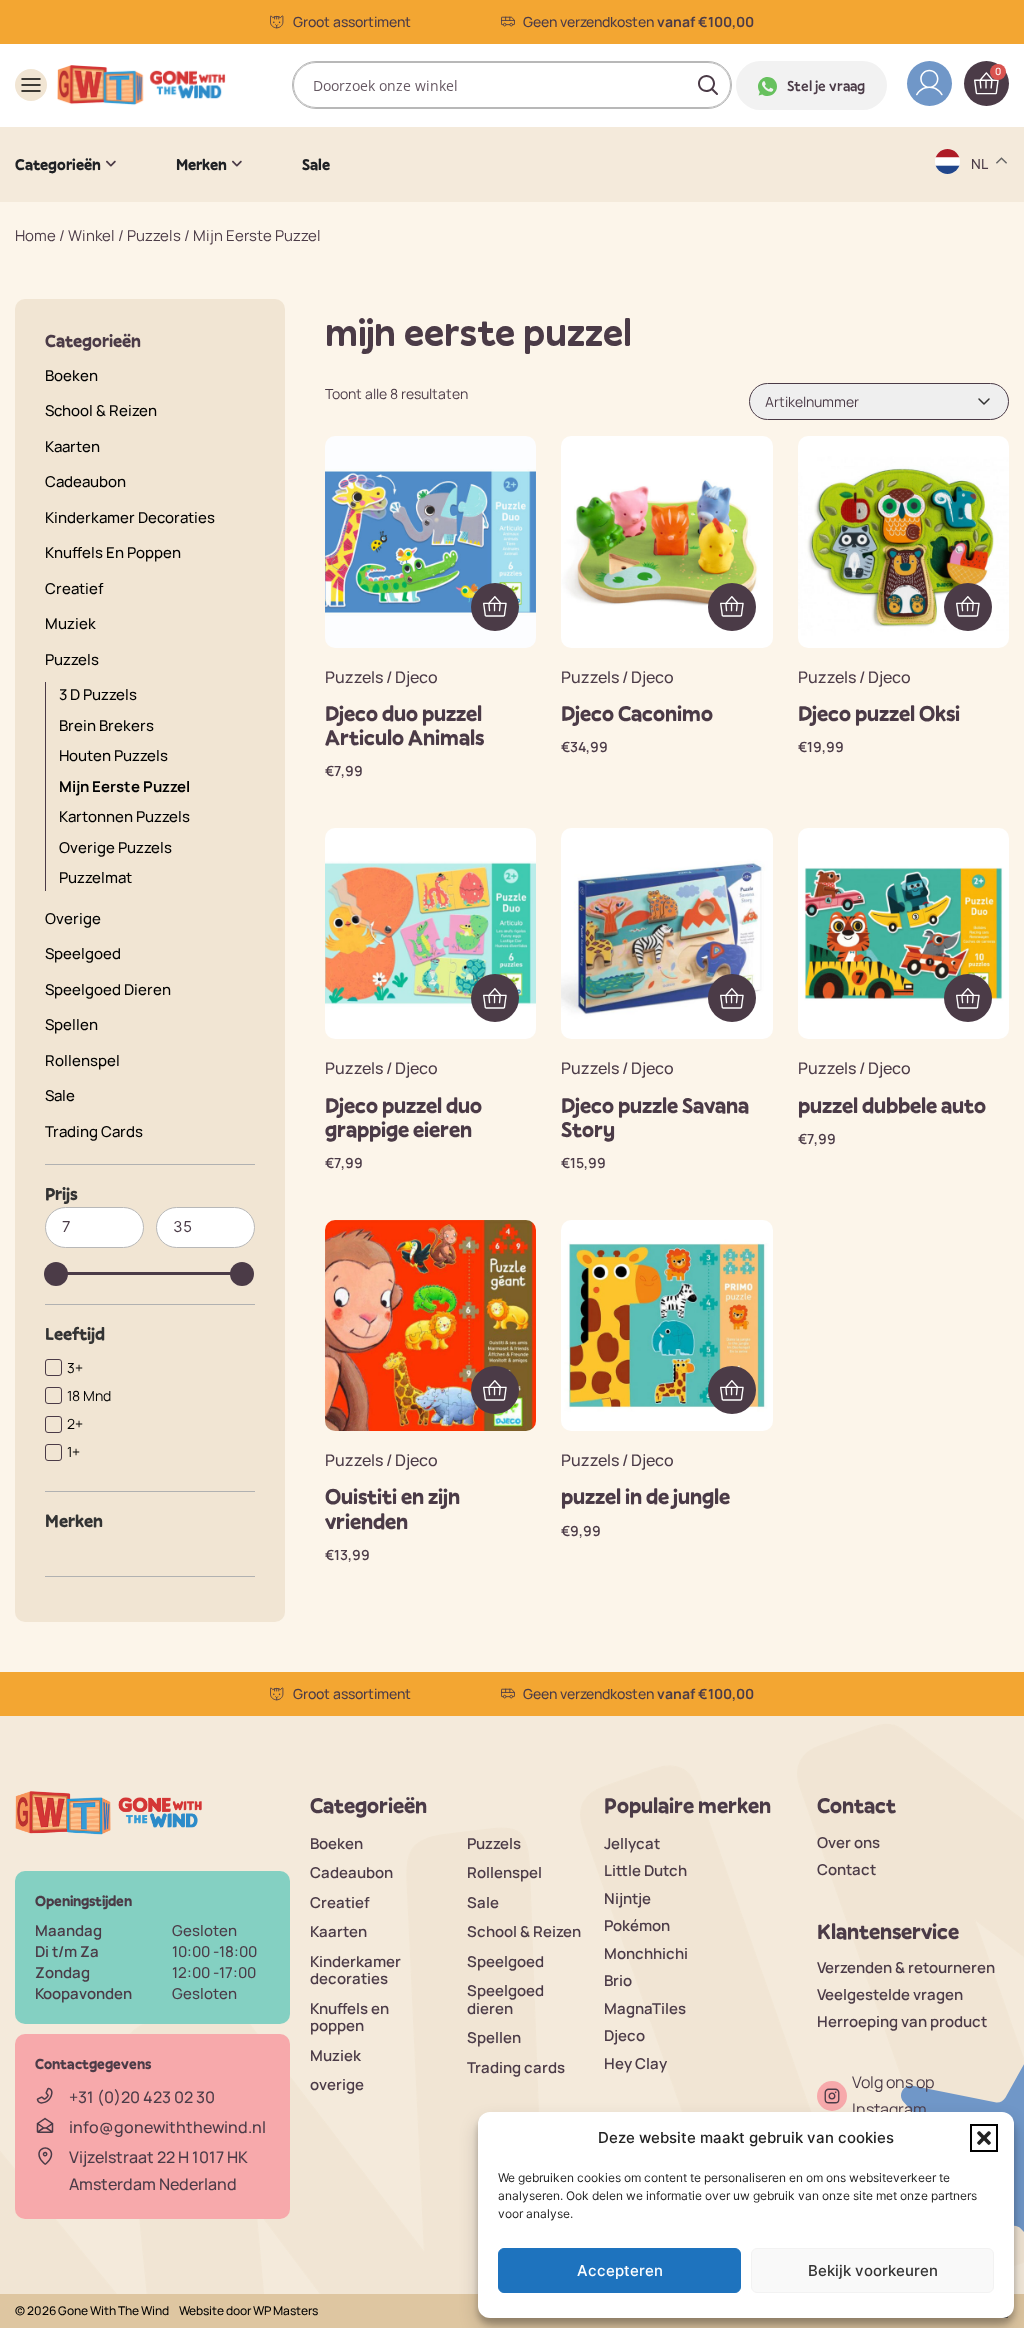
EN (982, 229)
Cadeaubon (85, 481)
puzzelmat (95, 877)
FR (981, 307)
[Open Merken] (237, 164)
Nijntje (627, 1898)
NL (981, 385)
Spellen (71, 1024)
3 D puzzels (98, 694)
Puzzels (154, 235)
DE (982, 190)
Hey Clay (635, 2063)
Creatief (74, 588)
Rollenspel (82, 1060)
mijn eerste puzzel (124, 786)
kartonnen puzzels (124, 816)
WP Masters (285, 2310)
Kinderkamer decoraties (130, 517)
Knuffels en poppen (113, 552)
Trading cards (94, 1131)
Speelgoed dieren (108, 989)
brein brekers (106, 725)
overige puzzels (115, 847)
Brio (618, 1980)
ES (981, 268)
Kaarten (72, 446)
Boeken (71, 375)
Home (35, 235)
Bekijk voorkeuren (873, 2270)
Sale (60, 1095)
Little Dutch (645, 1870)
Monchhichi (646, 1953)
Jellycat (632, 1843)
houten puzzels (113, 755)
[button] (984, 2138)
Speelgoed (83, 953)
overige (73, 918)
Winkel (91, 235)
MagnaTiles (645, 2008)
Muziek (70, 623)
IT (978, 346)
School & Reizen (101, 410)
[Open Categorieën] (111, 164)
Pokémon (637, 1925)
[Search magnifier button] (708, 85)
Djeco (624, 2035)
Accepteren (620, 2270)
